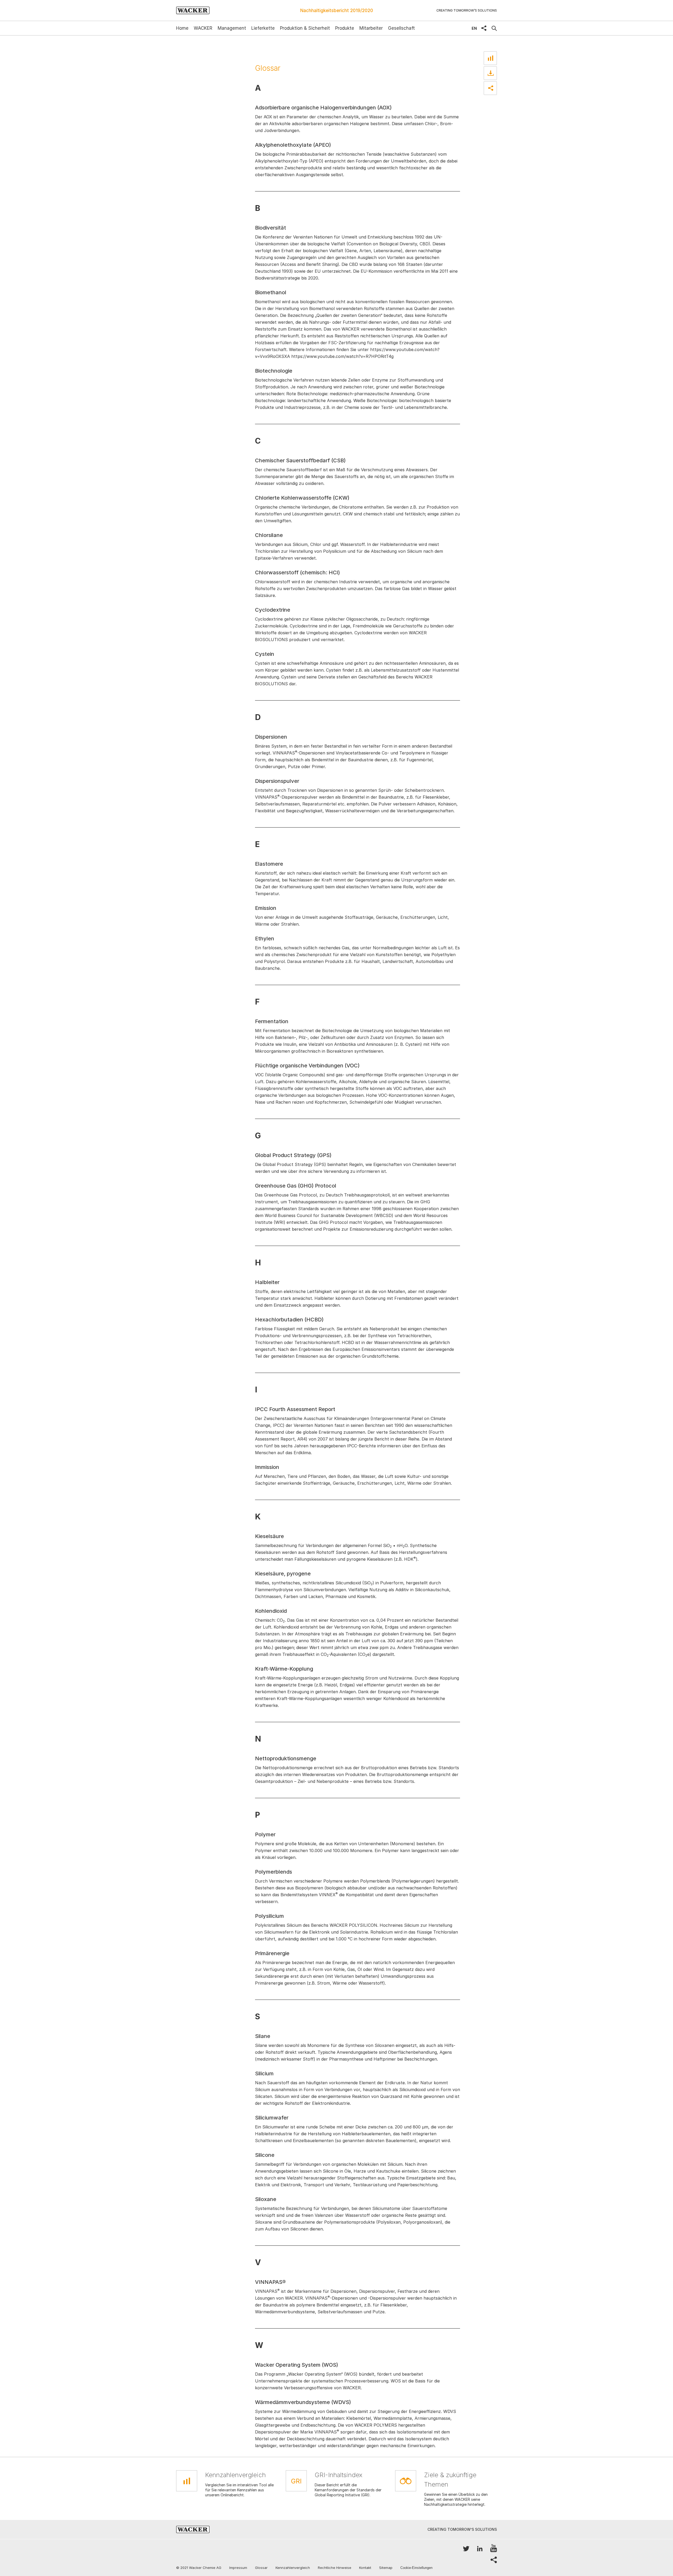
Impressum (238, 2568)
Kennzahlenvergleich (293, 2568)
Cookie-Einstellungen (416, 2568)
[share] (484, 28)
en (474, 28)
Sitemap (386, 2568)
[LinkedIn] (480, 2549)
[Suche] (494, 28)
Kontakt (365, 2568)
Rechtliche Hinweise (335, 2568)
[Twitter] (466, 2549)
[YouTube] (494, 2549)
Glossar (261, 2568)
